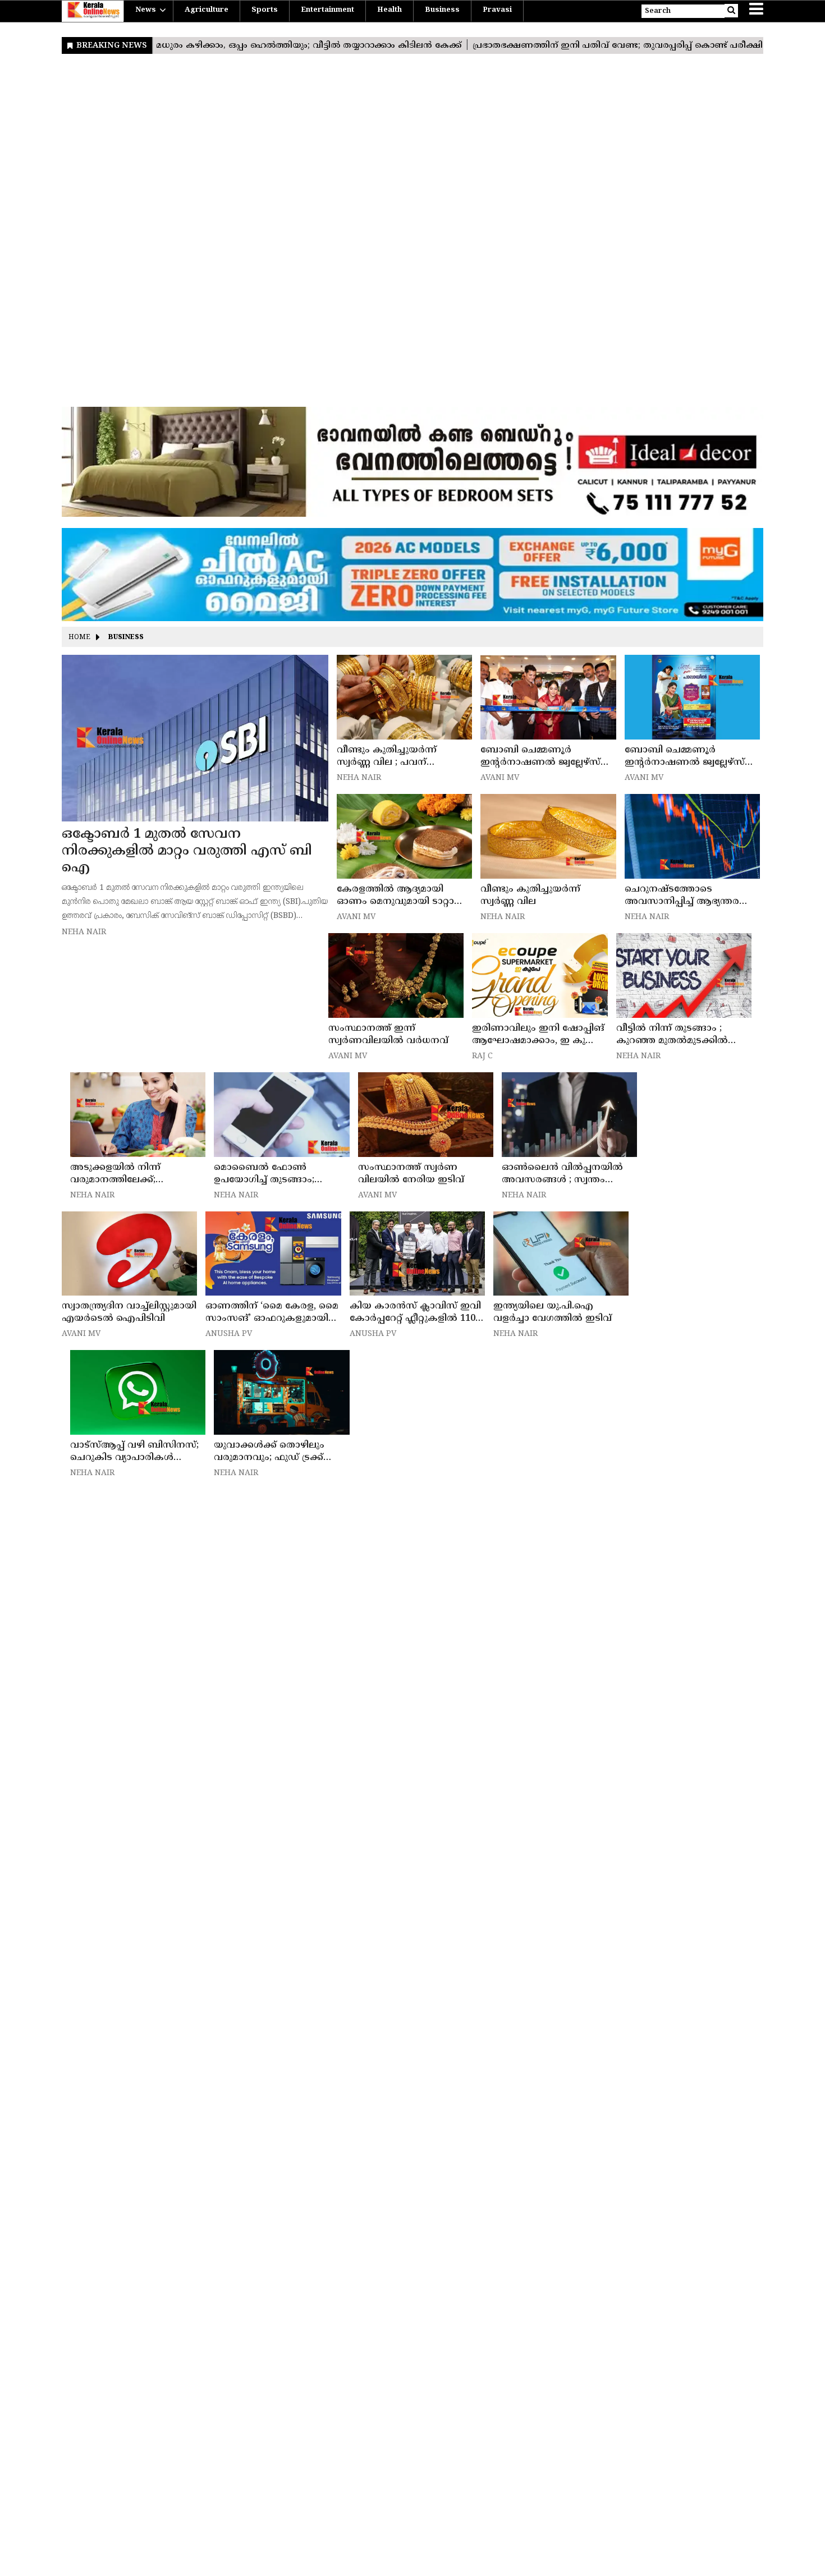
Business (442, 10)
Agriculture (207, 10)
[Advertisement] (398, 233)
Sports (265, 10)
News (146, 10)
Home (79, 638)
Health (389, 10)
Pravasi (497, 10)
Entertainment (327, 10)
